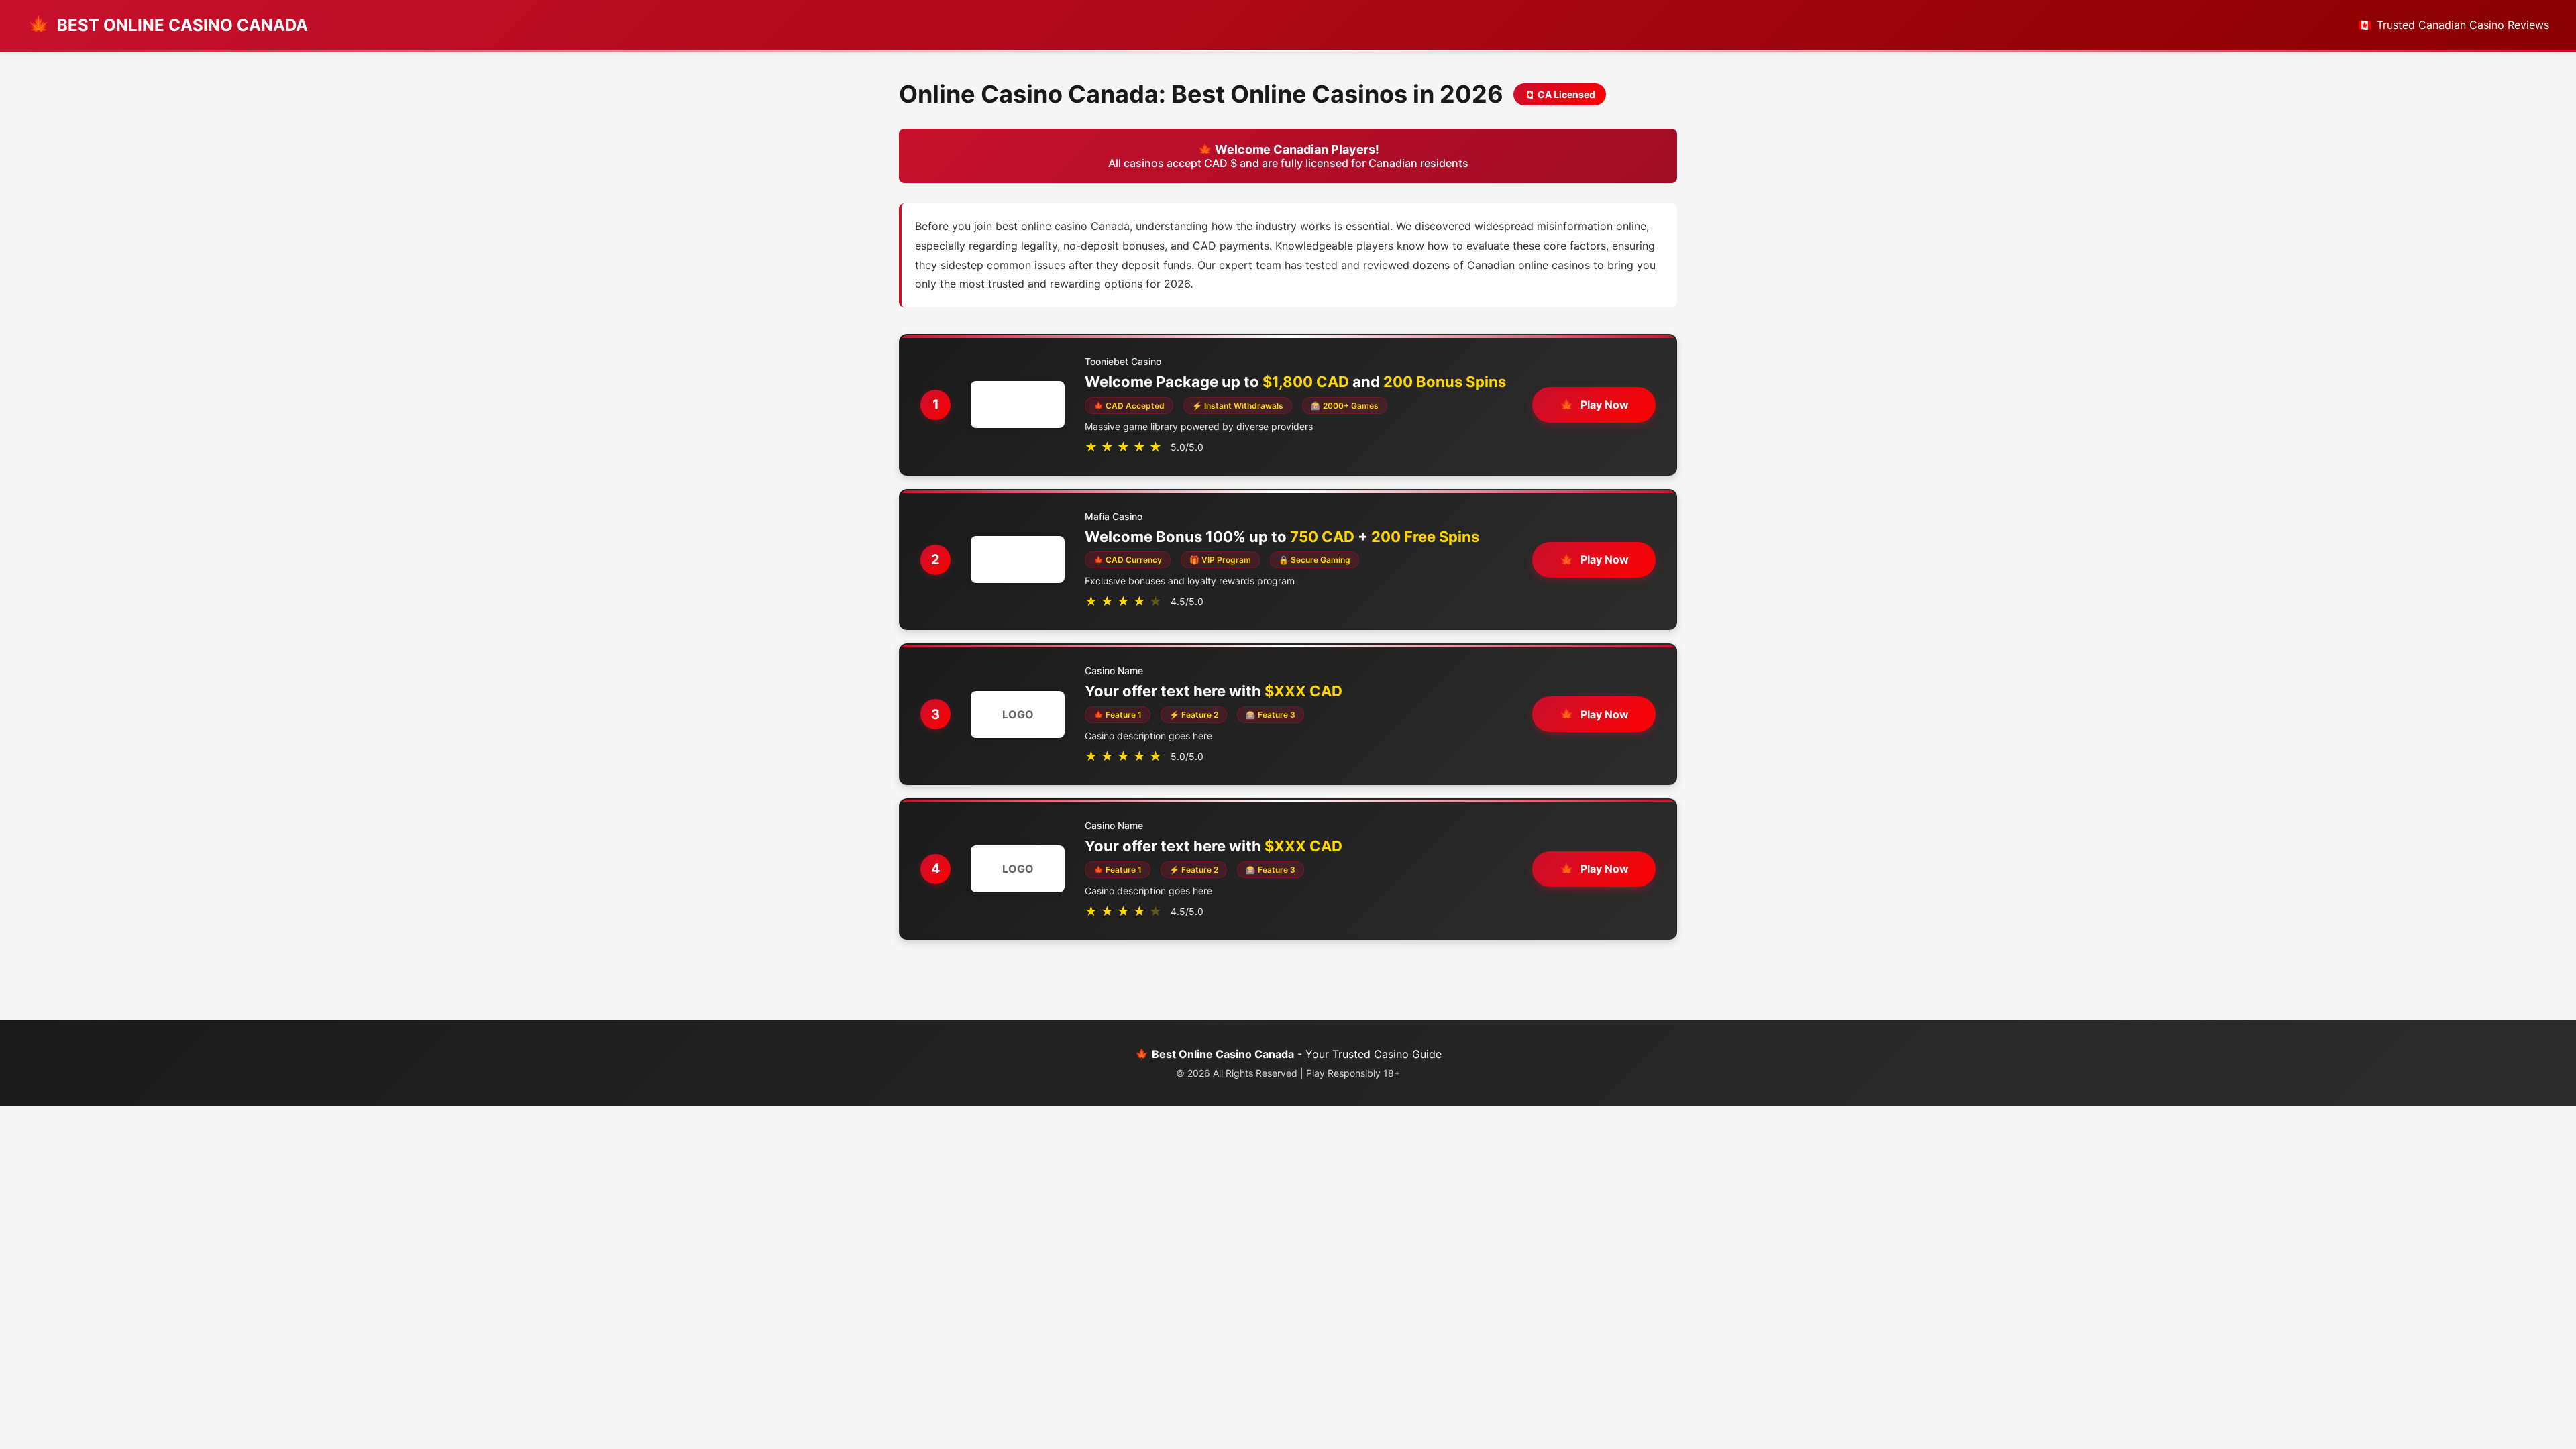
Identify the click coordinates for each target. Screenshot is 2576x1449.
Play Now (1605, 405)
